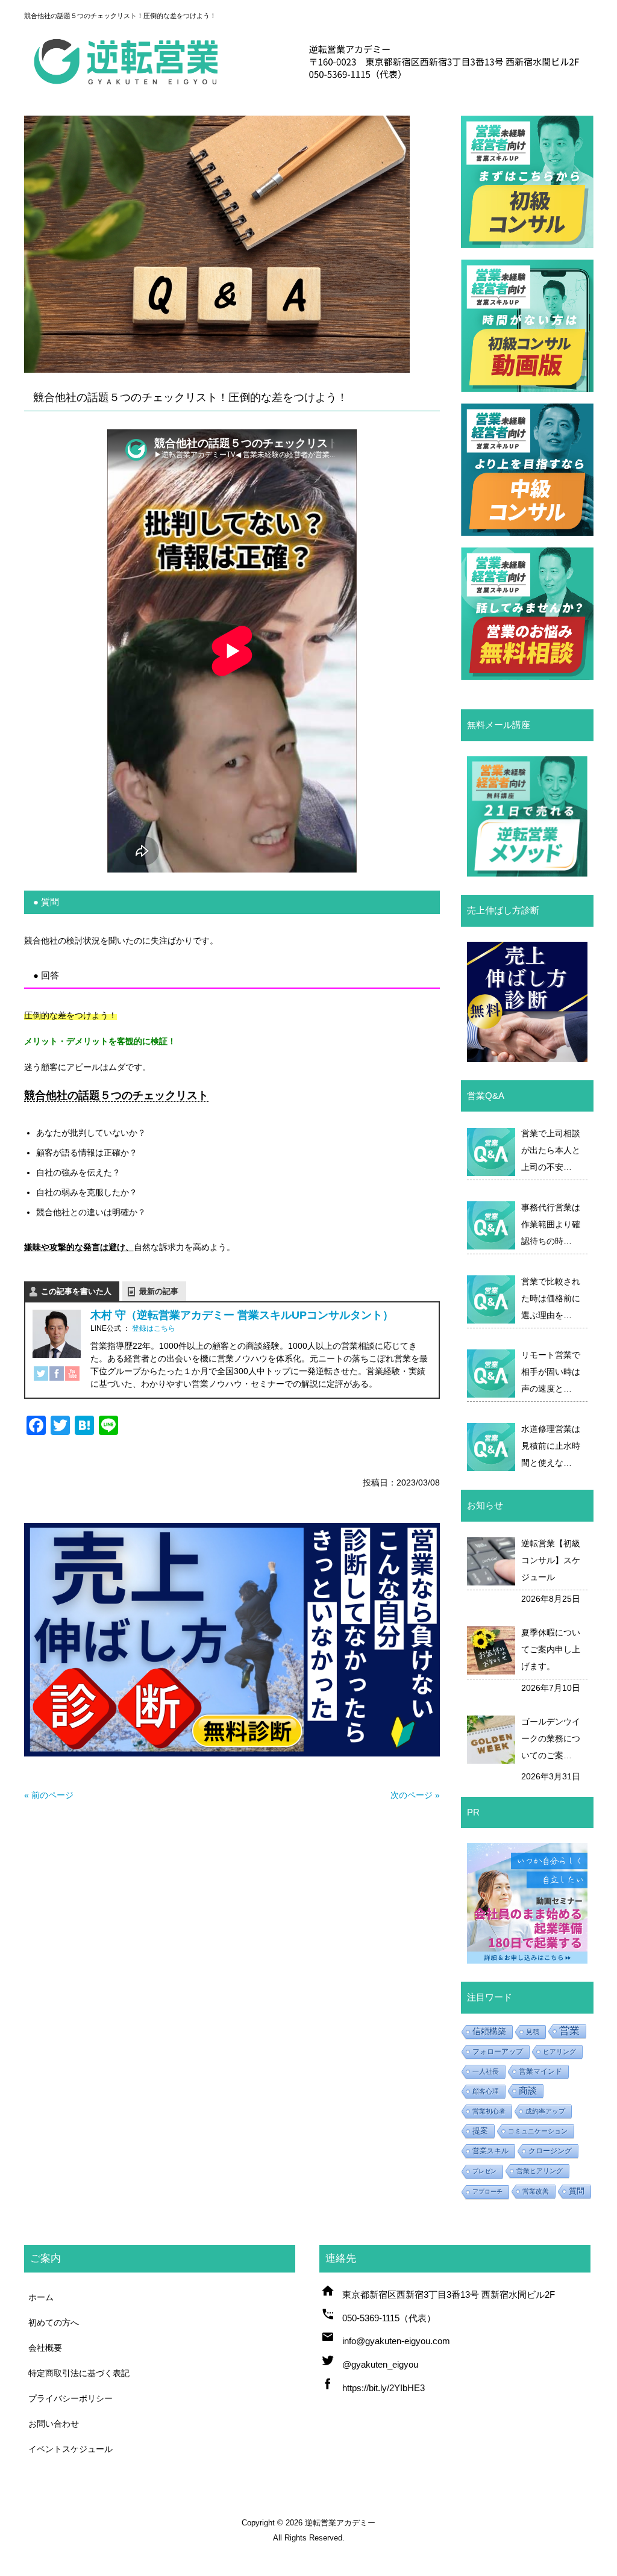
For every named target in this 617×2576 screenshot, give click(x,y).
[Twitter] (41, 1376)
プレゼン (484, 2171)
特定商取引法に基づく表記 (79, 2373)
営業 (569, 2031)
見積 (533, 2032)
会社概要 (45, 2348)
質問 (577, 2191)
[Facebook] (57, 1376)
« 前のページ (49, 1795)
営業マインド (540, 2071)
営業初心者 (489, 2111)
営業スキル (490, 2151)
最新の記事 (159, 1291)
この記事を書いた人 (76, 1291)
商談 (528, 2090)
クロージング (550, 2151)
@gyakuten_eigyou (380, 2364)
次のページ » (415, 1795)
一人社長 (486, 2071)
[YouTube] (72, 1376)
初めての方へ (54, 2322)
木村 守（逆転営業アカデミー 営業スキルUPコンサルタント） (242, 1315)
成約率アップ (545, 2111)
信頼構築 (489, 2031)
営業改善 (536, 2191)
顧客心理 (486, 2091)
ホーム (41, 2297)
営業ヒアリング (540, 2171)
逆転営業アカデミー (340, 2523)
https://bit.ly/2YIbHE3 (384, 2388)
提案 (480, 2131)
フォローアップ (498, 2052)
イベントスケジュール (70, 2449)
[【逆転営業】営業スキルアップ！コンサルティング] (309, 89)
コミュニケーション (538, 2131)
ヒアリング (559, 2052)
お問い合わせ (54, 2424)
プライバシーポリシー (70, 2398)
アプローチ (487, 2192)
